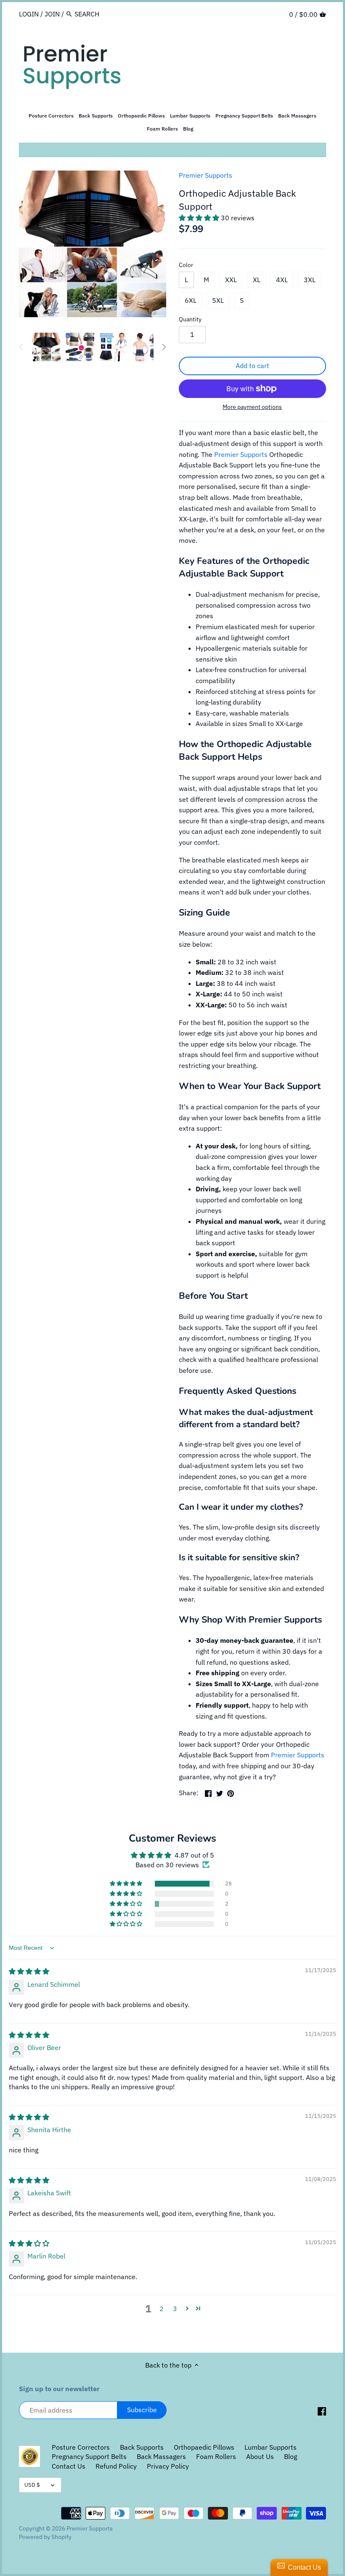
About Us (260, 2456)
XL (257, 280)
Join (52, 14)
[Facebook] (322, 2411)
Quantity (190, 319)
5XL (218, 300)
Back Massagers (161, 2456)
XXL (231, 280)
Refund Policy (116, 2466)
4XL (282, 280)
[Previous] (21, 347)
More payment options (252, 407)
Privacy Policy (168, 2466)
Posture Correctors (81, 2447)
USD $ (32, 2485)
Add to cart (252, 366)
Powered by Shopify (45, 2537)
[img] (29, 1971)
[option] (46, 347)
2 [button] (162, 2309)
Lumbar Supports (271, 2447)
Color (186, 265)
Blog (291, 2456)
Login (29, 14)
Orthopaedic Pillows (204, 2447)
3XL (310, 280)
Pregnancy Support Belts (89, 2456)
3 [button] (175, 2309)
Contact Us (69, 2466)
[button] (200, 218)
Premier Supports (206, 175)
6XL (191, 300)
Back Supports (142, 2447)
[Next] (164, 347)
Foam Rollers (216, 2456)
